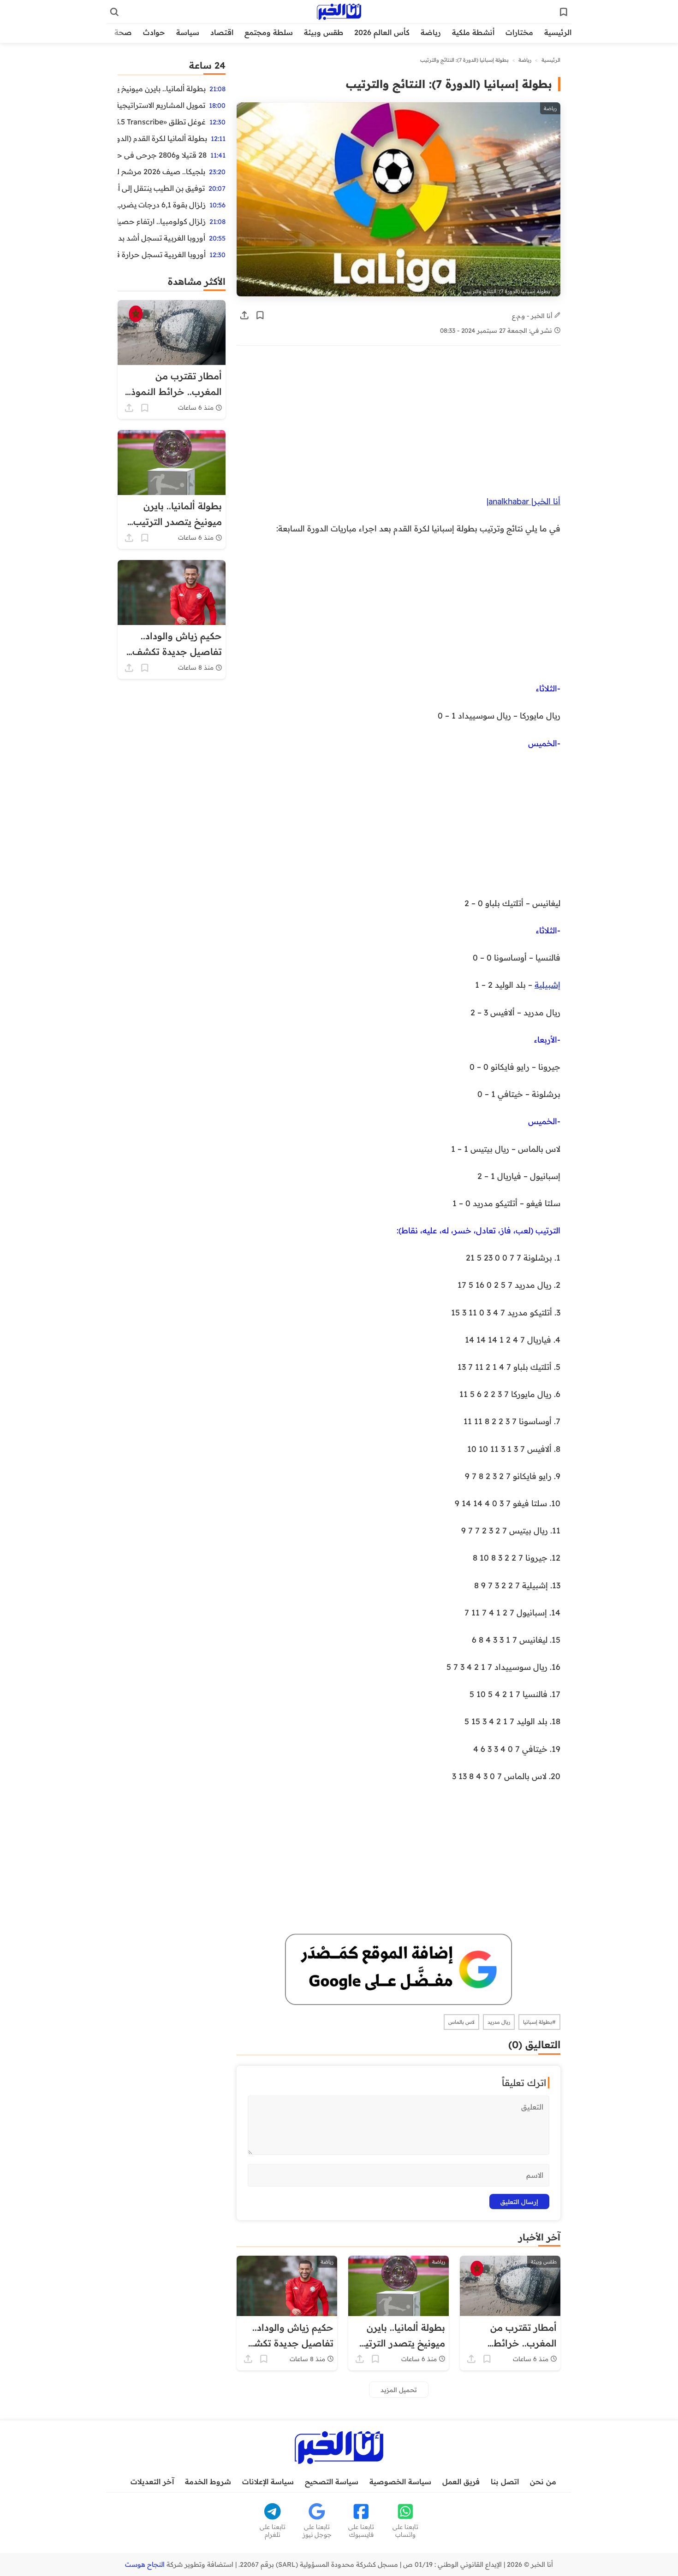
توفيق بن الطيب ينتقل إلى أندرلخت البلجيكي (161, 188)
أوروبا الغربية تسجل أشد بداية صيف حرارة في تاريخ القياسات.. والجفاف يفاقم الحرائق (161, 238)
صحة (123, 32)
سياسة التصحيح (332, 2482)
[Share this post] (244, 315)
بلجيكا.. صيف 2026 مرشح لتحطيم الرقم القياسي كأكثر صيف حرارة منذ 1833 (161, 171)
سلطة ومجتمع (269, 32)
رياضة (431, 32)
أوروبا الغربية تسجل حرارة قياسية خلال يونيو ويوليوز (162, 254)
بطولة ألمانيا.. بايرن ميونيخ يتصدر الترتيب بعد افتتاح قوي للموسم (162, 88)
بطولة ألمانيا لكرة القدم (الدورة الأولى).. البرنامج (162, 138)
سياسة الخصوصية (400, 2482)
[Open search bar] (114, 12)
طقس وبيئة (324, 32)
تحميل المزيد (399, 2390)
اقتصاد (222, 32)
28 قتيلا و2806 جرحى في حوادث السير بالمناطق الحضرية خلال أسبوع (162, 155)
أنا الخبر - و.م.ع (533, 315)
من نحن (543, 2482)
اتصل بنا (505, 2482)
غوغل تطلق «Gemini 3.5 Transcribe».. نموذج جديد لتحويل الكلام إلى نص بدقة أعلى (162, 122)
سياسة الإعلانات (268, 2482)
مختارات (519, 32)
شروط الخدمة (208, 2482)
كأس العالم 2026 (382, 32)
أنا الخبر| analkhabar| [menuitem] (523, 501)
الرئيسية (558, 32)
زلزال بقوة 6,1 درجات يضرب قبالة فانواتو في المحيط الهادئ (162, 205)
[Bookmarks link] (564, 12)
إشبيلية (547, 984)
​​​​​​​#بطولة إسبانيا (539, 2022)
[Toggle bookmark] (260, 315)
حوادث (154, 32)
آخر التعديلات (152, 2482)
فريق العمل (461, 2482)
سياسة (188, 32)
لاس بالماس (461, 2022)
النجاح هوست (145, 2564)
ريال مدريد (499, 2022)
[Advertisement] (398, 425)
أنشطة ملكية (473, 32)
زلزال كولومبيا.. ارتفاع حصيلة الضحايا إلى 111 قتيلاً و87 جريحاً (162, 221)
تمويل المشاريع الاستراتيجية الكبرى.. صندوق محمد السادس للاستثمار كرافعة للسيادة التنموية (161, 105)
